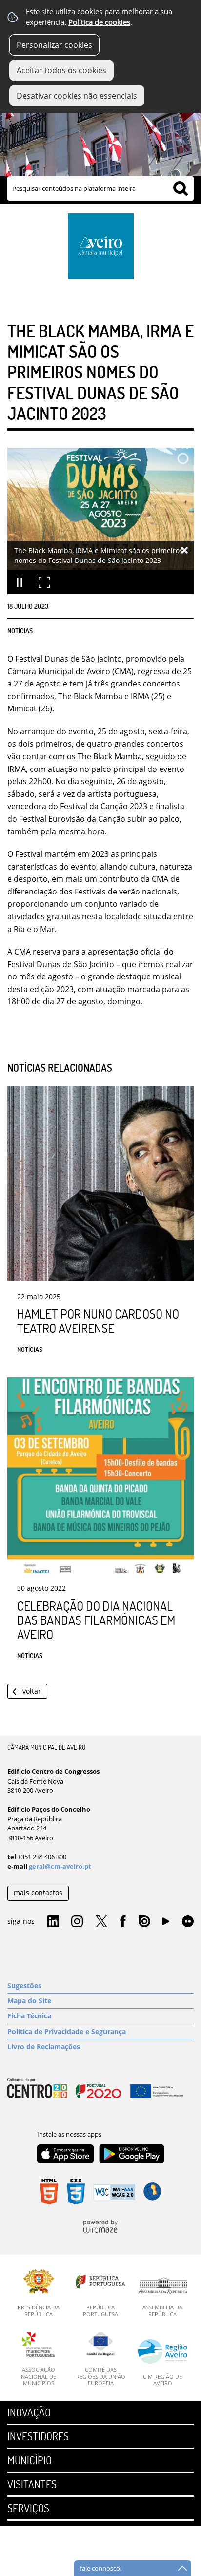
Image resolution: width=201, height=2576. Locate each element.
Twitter (101, 1922)
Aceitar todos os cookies (61, 70)
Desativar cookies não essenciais (77, 96)
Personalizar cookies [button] (54, 45)
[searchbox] (100, 188)
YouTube (166, 1924)
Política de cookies (99, 22)
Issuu (144, 1922)
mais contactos (38, 1893)
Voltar (32, 1691)
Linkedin (53, 1922)
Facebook (123, 1922)
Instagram (77, 1922)
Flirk (188, 1922)
